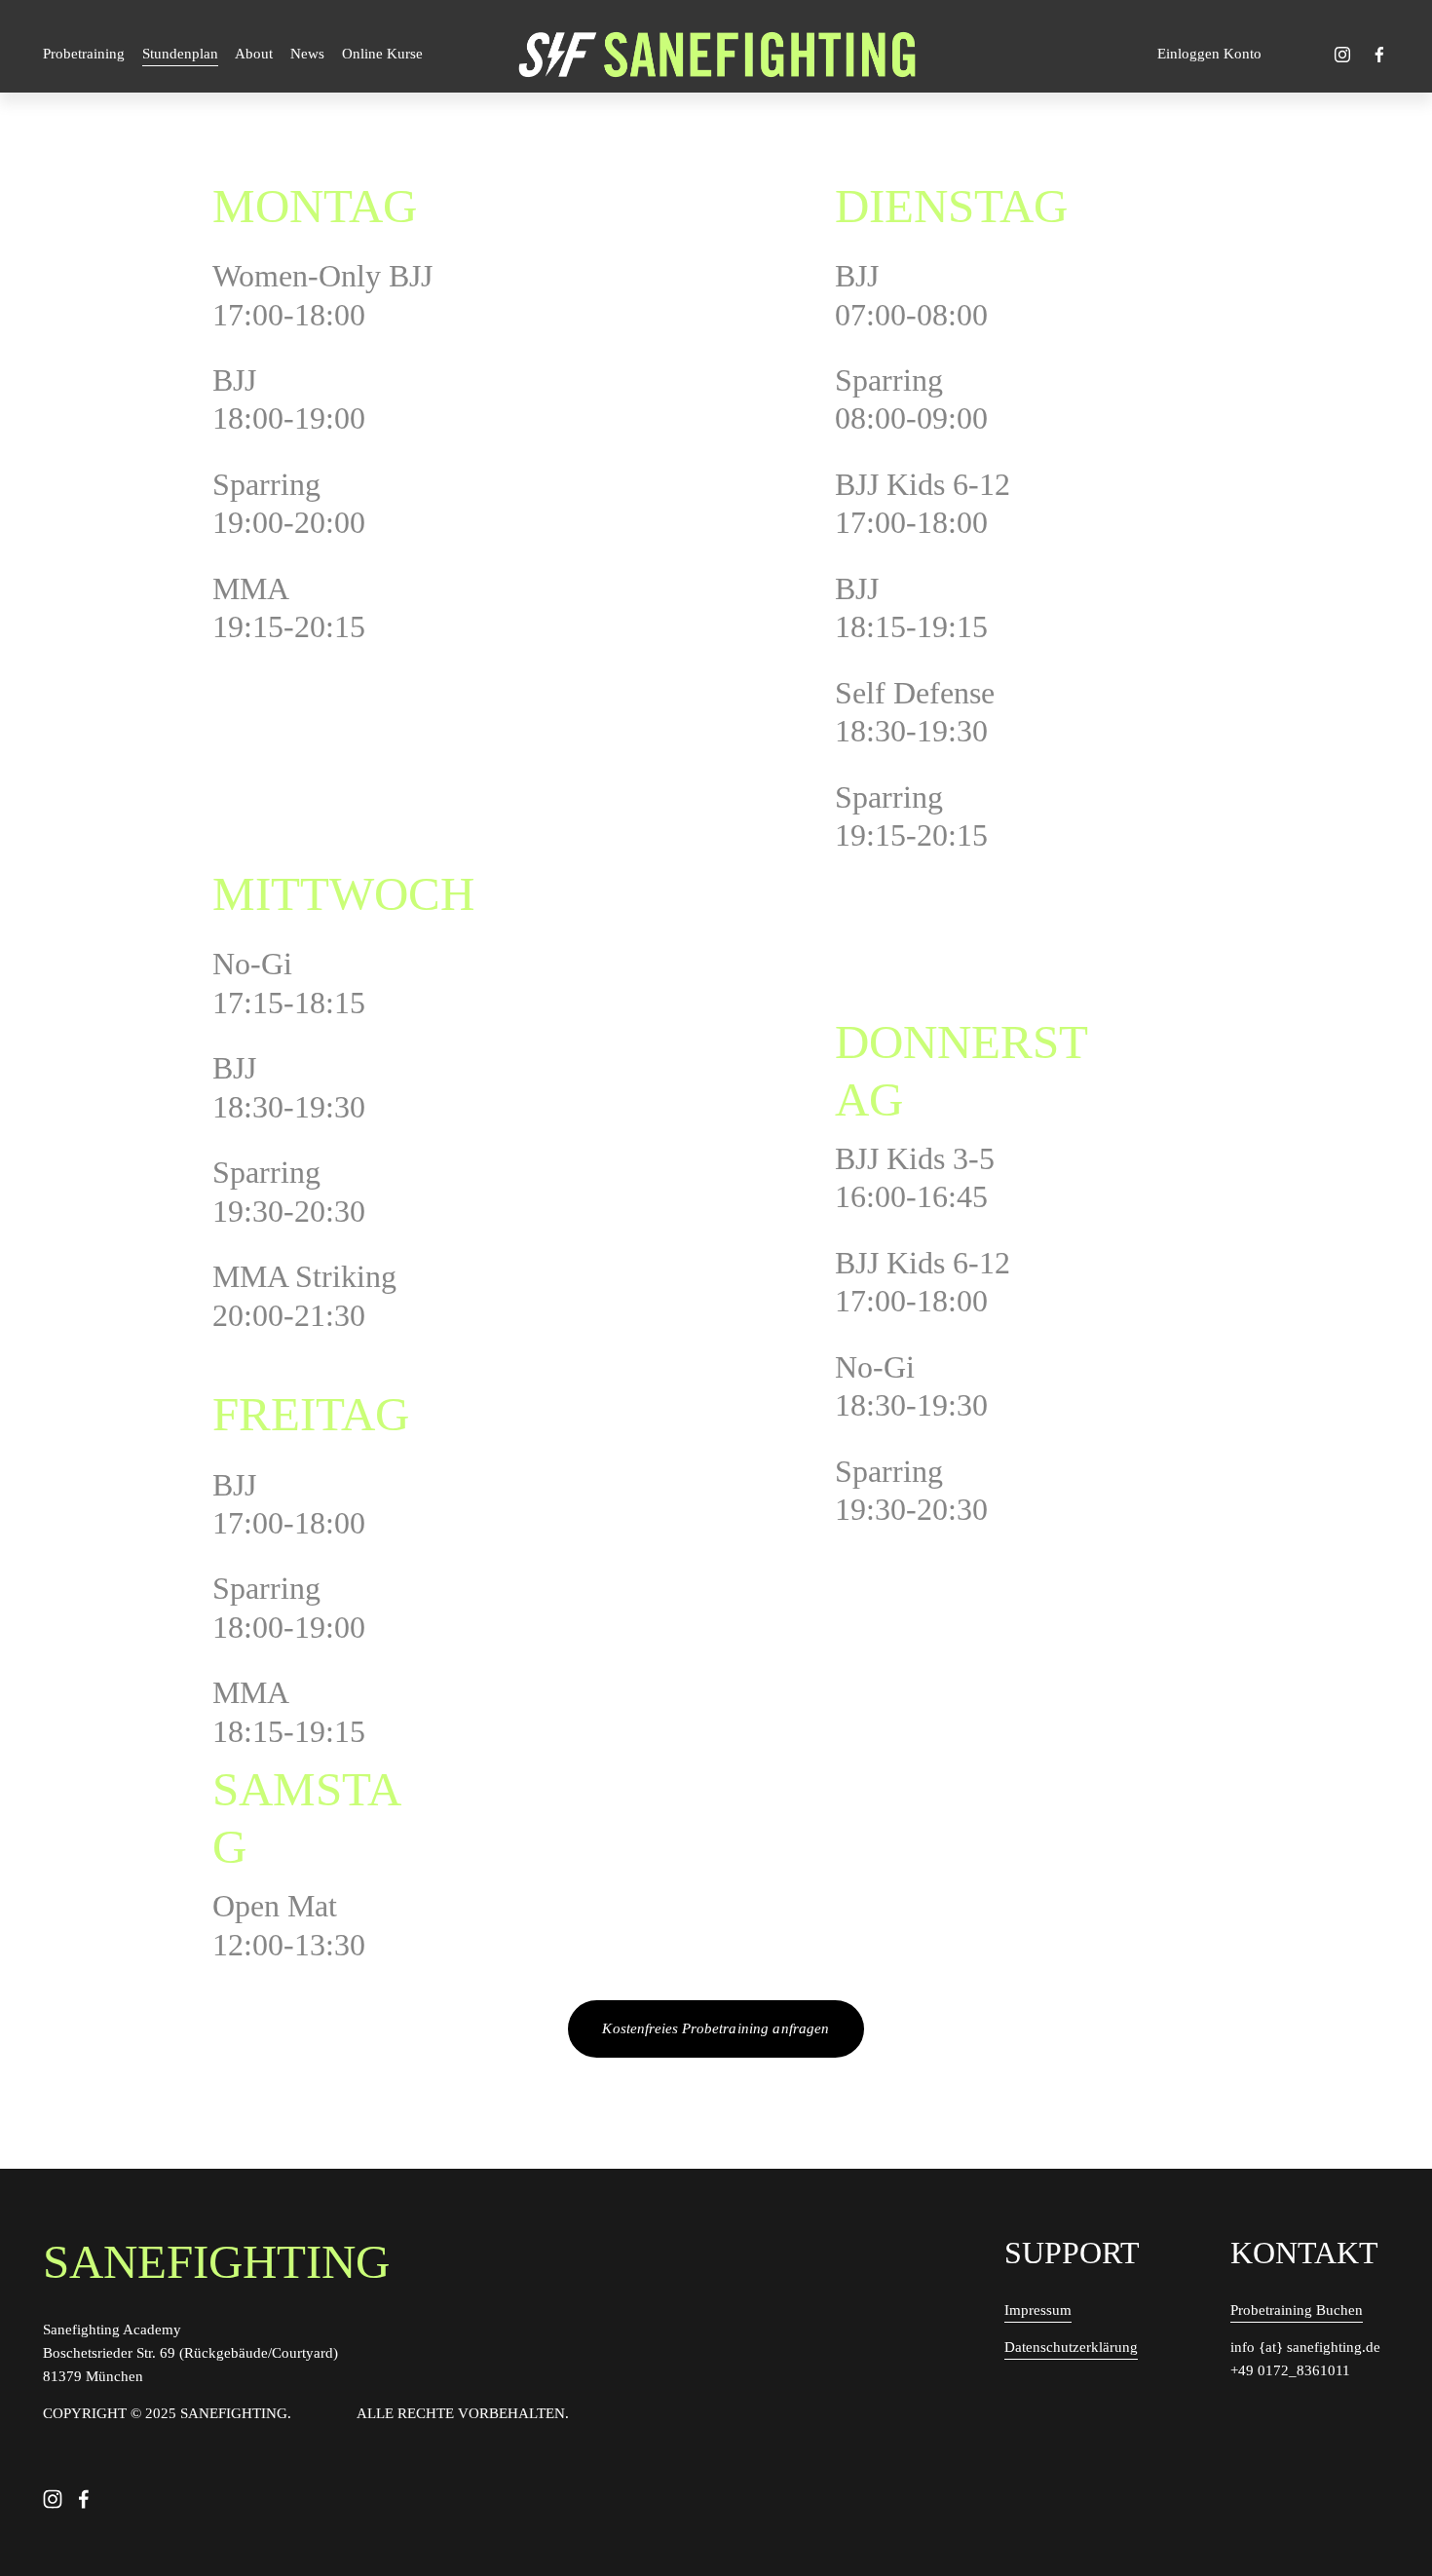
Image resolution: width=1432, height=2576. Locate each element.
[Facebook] (1379, 55)
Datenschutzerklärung (1071, 2347)
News (307, 54)
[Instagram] (1342, 55)
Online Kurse (382, 54)
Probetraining (84, 54)
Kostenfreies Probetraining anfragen (716, 2028)
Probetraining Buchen (1297, 2310)
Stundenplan (180, 54)
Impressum (1038, 2310)
